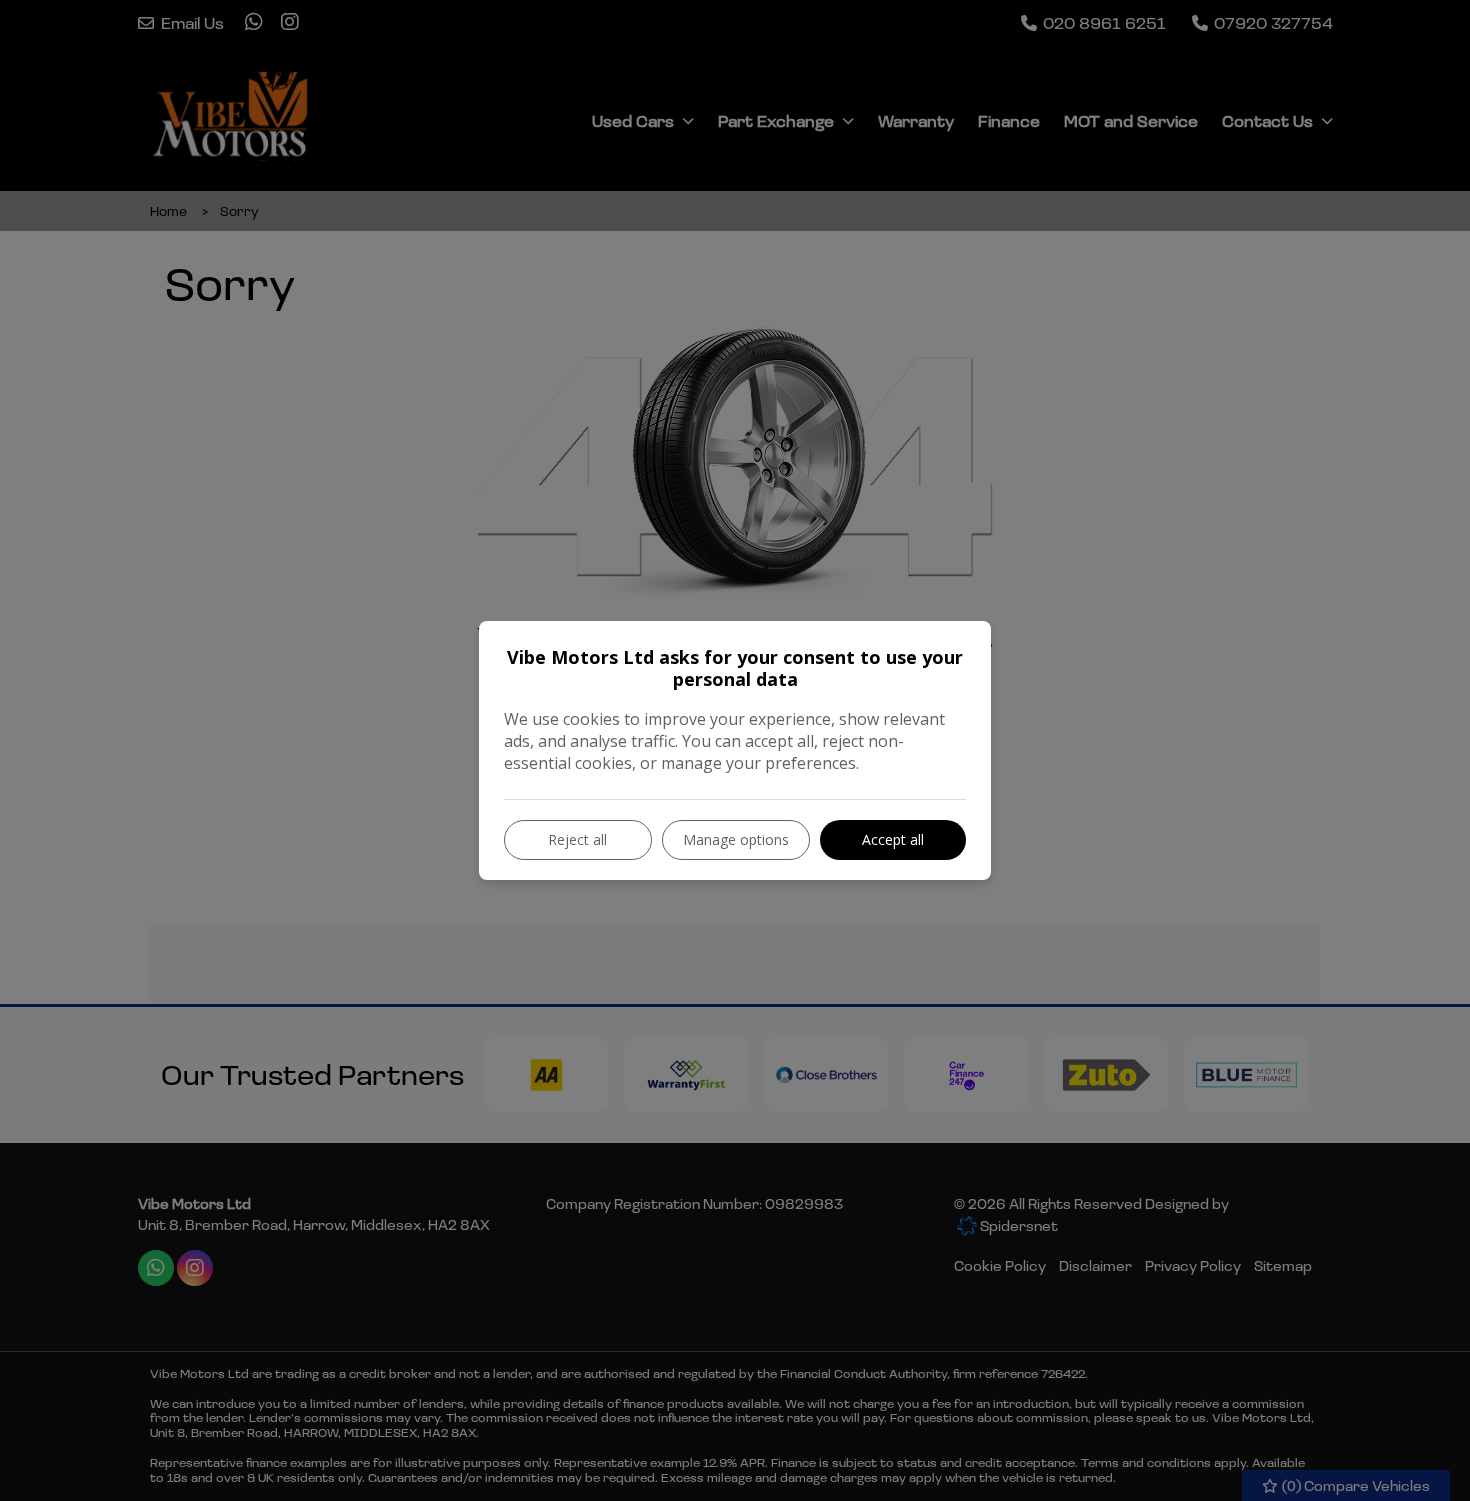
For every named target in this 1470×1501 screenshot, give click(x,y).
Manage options (736, 839)
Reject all (577, 839)
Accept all (893, 839)
